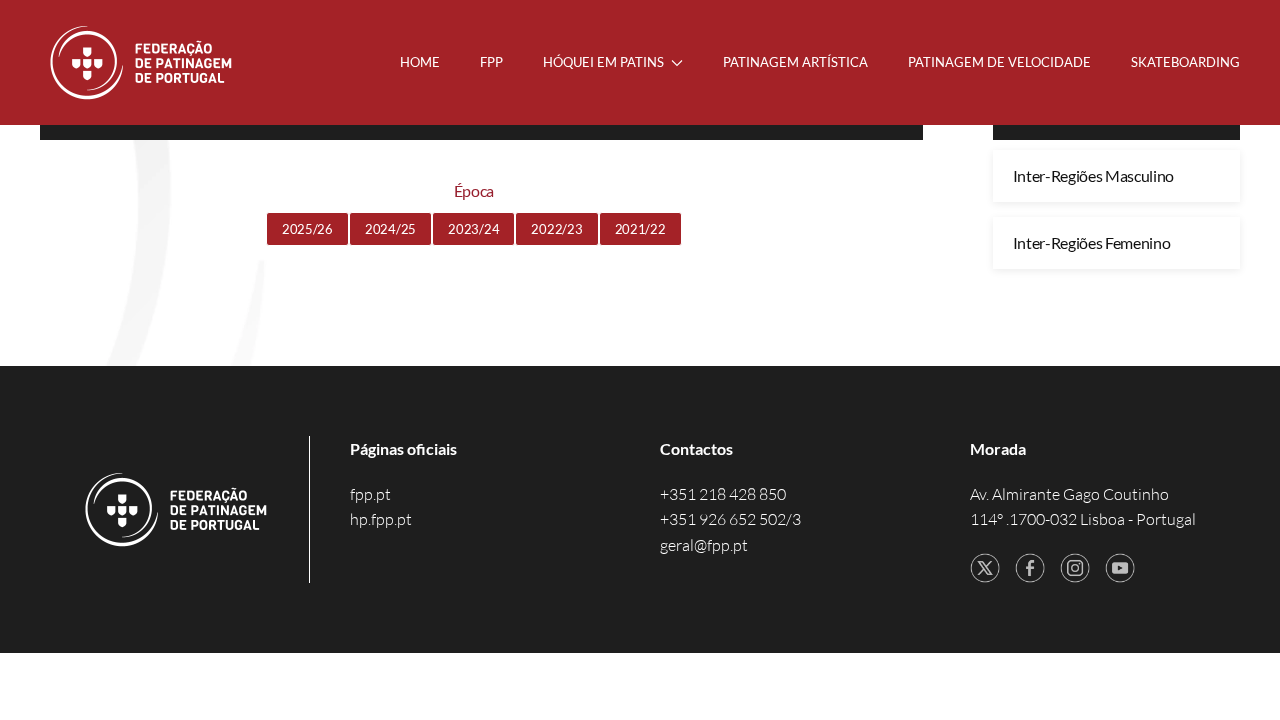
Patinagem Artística (795, 62)
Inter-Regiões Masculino (1094, 175)
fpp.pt (370, 494)
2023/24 (473, 229)
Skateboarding (1185, 62)
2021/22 (640, 229)
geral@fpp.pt (704, 545)
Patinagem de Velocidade (999, 62)
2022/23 (556, 229)
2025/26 (307, 229)
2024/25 (390, 229)
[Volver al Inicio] (143, 62)
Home (420, 62)
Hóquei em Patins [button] (603, 62)
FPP (491, 62)
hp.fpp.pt (381, 519)
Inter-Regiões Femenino (1092, 242)
